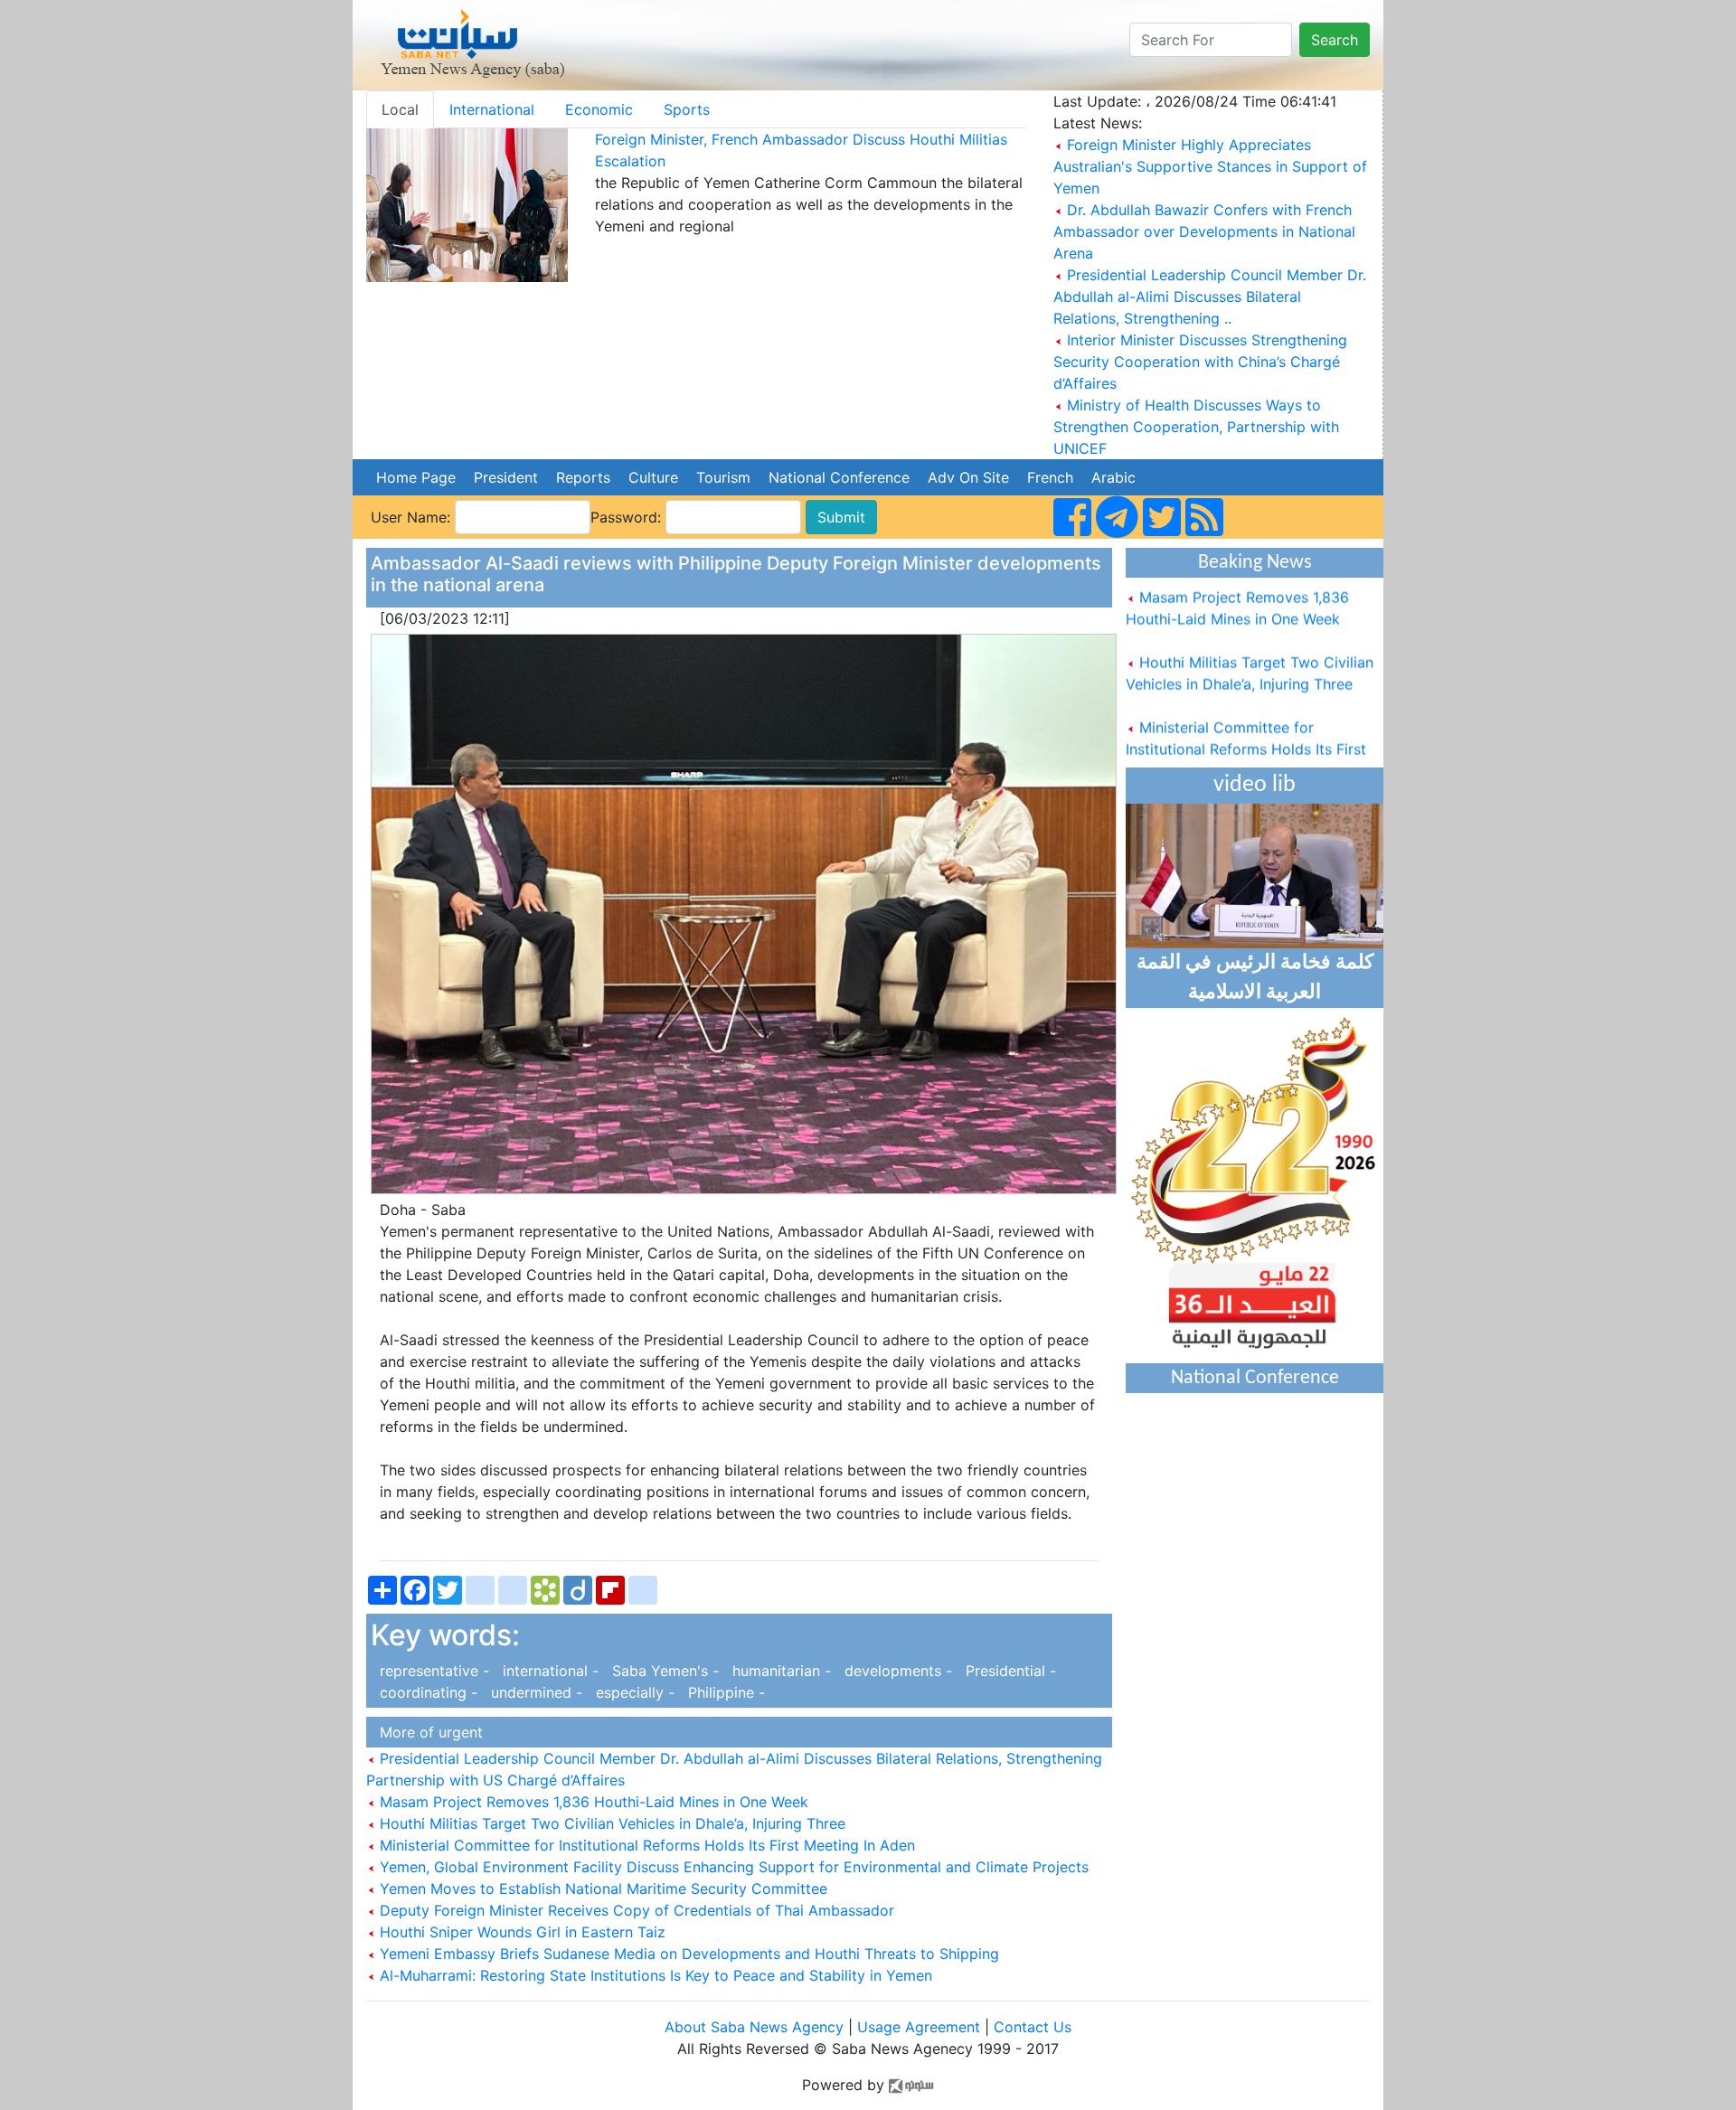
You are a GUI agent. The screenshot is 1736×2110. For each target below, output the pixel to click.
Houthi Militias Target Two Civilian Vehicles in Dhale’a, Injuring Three (610, 1823)
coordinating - (426, 1692)
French (1050, 477)
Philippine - (722, 1692)
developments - (896, 1671)
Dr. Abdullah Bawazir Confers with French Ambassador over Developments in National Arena (1204, 231)
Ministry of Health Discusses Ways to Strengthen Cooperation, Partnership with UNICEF (1196, 427)
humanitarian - (779, 1671)
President (506, 477)
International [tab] (492, 109)
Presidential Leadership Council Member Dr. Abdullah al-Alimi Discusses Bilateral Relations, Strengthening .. (1210, 297)
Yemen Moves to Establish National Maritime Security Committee (601, 1889)
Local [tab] (400, 109)
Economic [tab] (599, 109)
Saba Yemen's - (663, 1671)
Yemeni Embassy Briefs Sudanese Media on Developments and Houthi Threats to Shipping (687, 1954)
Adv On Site (968, 477)
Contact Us (1033, 2027)
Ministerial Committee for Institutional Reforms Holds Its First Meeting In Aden (645, 1845)
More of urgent (427, 1732)
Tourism (723, 477)
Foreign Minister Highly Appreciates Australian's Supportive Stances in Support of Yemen (1210, 166)
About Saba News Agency (756, 2027)
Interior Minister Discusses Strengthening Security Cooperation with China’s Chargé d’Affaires (1200, 362)
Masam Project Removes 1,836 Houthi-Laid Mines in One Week (592, 1802)
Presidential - (1006, 1671)
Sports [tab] (687, 109)
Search (1335, 40)
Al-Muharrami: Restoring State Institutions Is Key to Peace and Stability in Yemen (654, 1975)
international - (548, 1671)
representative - (432, 1671)
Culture (653, 477)
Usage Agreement (919, 2027)
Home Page (416, 477)
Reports (583, 477)
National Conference (839, 477)
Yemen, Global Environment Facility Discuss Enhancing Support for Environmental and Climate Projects (732, 1867)
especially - (633, 1692)
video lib (1255, 785)
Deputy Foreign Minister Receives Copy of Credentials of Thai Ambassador (635, 1910)
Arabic (1113, 477)
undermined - (534, 1692)
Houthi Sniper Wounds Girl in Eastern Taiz (520, 1932)
